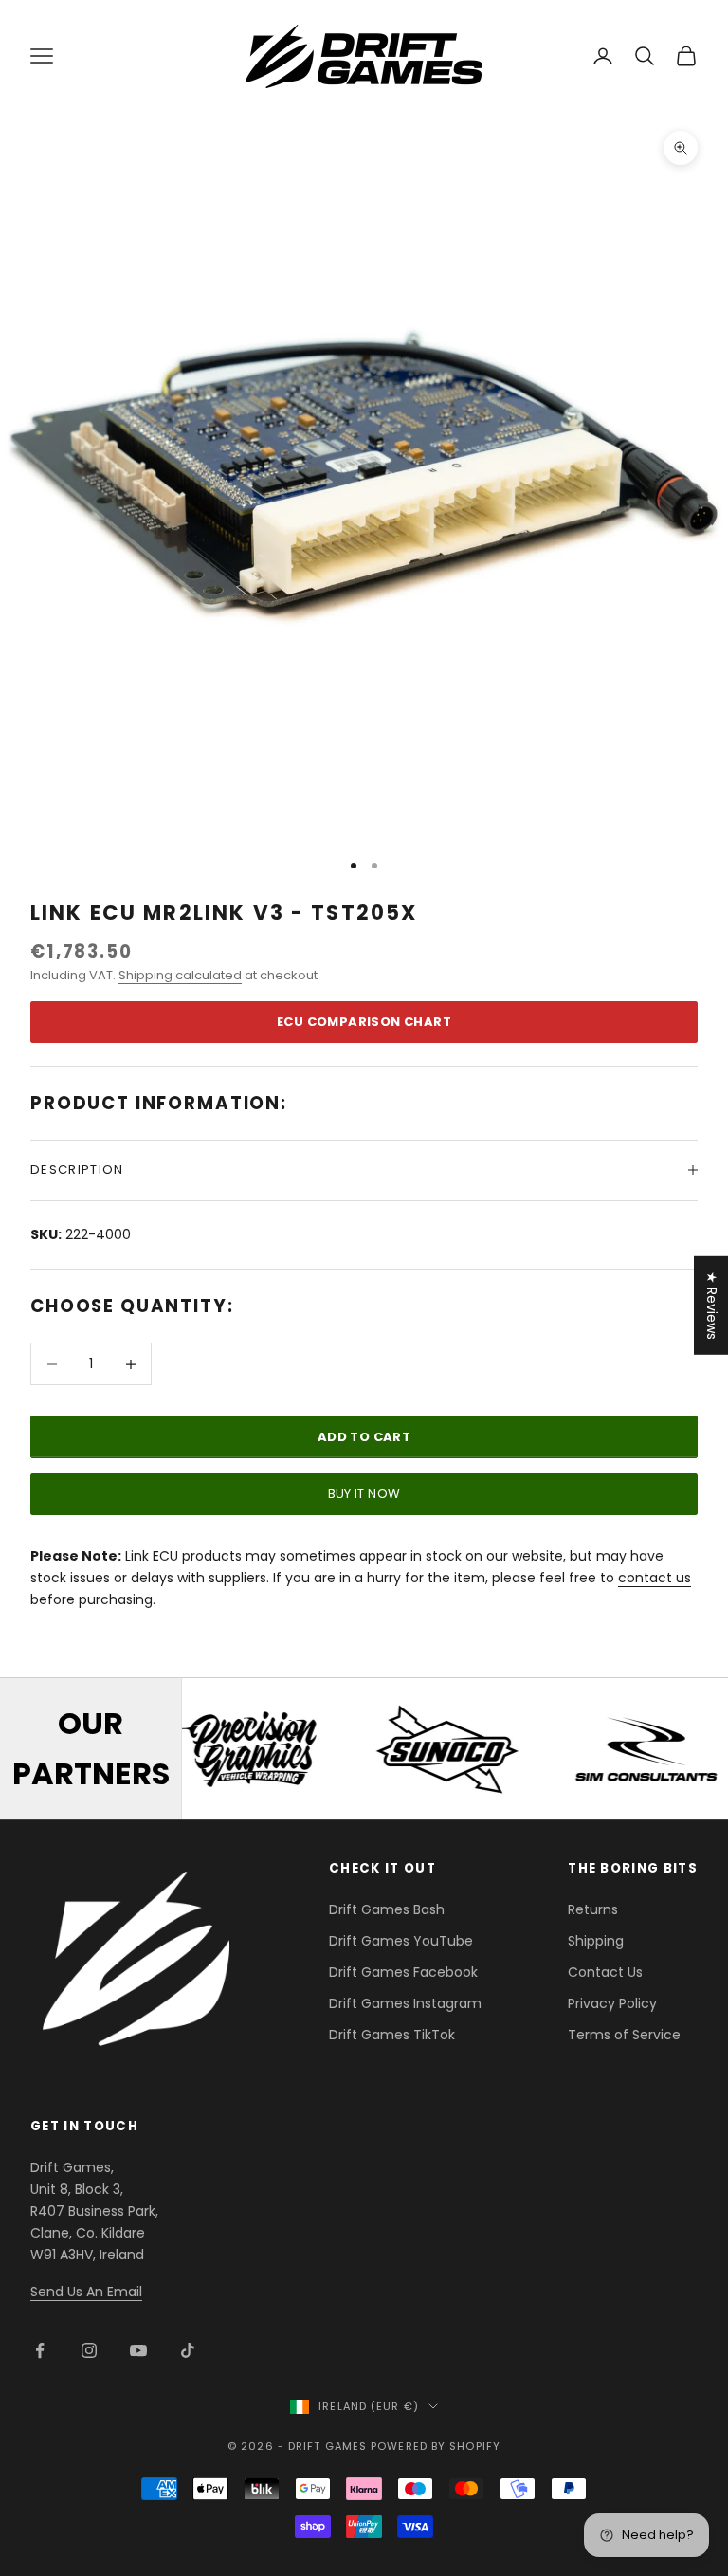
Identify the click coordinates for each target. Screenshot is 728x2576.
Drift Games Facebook (403, 1972)
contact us (655, 1578)
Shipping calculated (180, 975)
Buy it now (364, 1494)
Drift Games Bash (387, 1909)
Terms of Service (624, 2035)
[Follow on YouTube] (138, 2350)
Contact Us (605, 1972)
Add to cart (364, 1437)
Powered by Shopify (436, 2446)
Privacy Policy (612, 2003)
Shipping (596, 1941)
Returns (593, 1909)
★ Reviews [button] (712, 1305)
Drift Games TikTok (392, 2035)
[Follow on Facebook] (40, 2350)
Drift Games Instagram (405, 2003)
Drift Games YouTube (401, 1941)
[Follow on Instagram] (89, 2350)
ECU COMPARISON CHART (364, 1022)
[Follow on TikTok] (188, 2350)
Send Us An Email (86, 2292)
